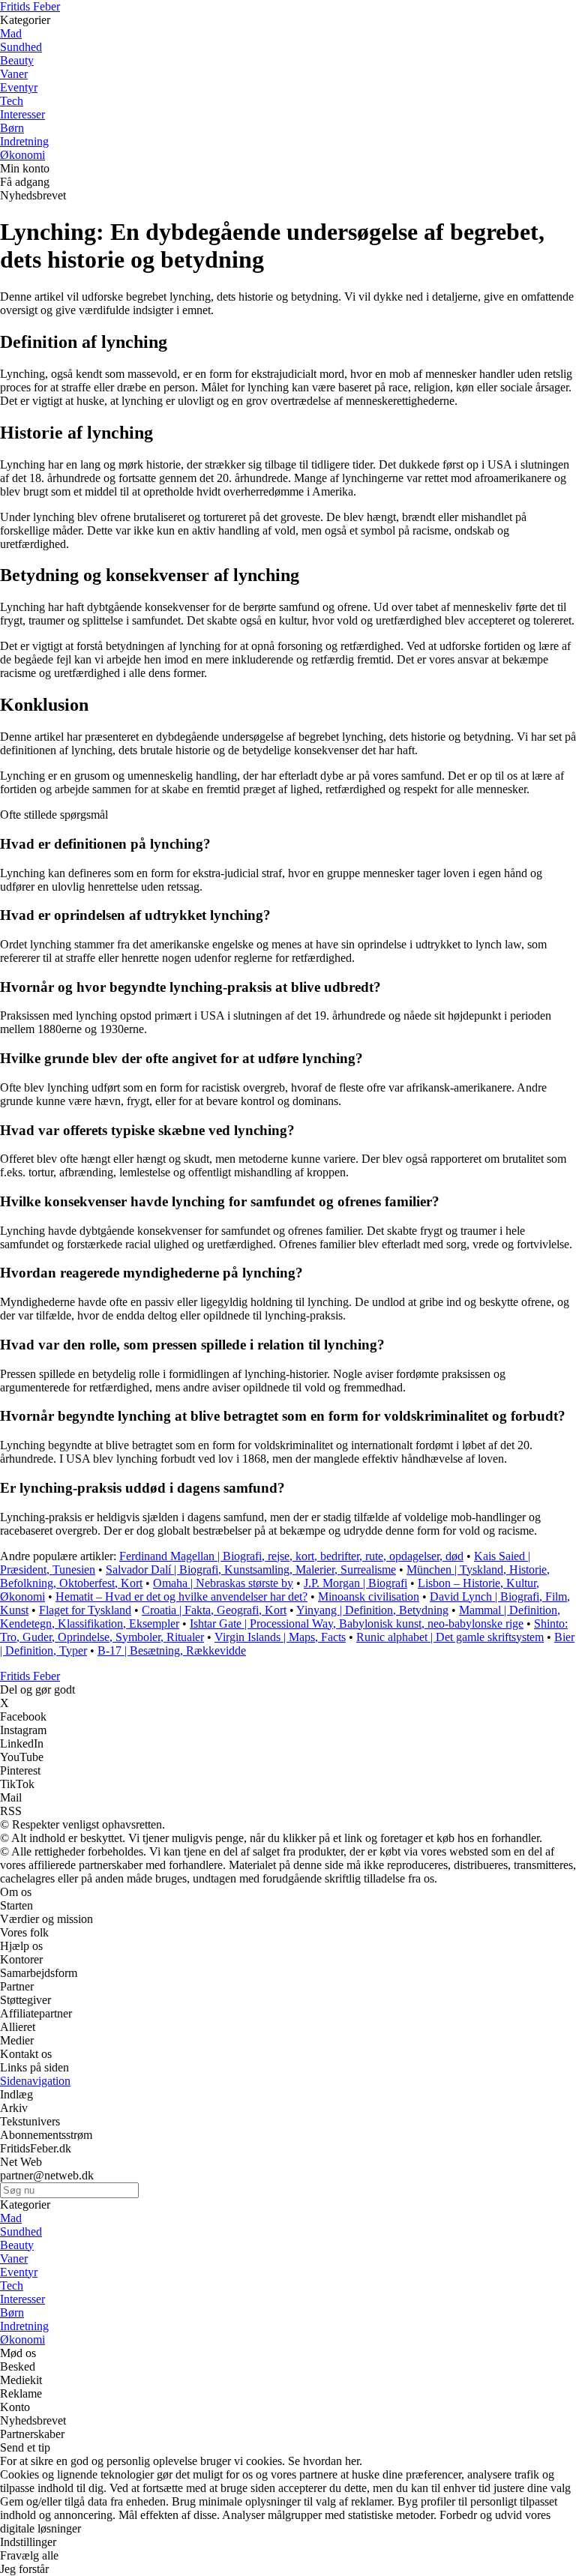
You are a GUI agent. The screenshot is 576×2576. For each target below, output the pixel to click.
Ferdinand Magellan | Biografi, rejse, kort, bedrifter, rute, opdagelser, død (291, 1556)
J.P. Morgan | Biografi (355, 1583)
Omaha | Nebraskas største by (223, 1583)
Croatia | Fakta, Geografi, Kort (214, 1610)
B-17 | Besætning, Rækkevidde (172, 1650)
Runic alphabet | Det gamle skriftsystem (450, 1637)
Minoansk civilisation (369, 1597)
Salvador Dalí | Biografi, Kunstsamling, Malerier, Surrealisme (251, 1570)
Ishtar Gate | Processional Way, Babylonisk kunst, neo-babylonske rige (357, 1623)
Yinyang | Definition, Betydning (372, 1610)
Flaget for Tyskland (85, 1610)
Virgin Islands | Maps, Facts (280, 1637)
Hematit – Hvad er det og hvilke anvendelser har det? (181, 1597)
